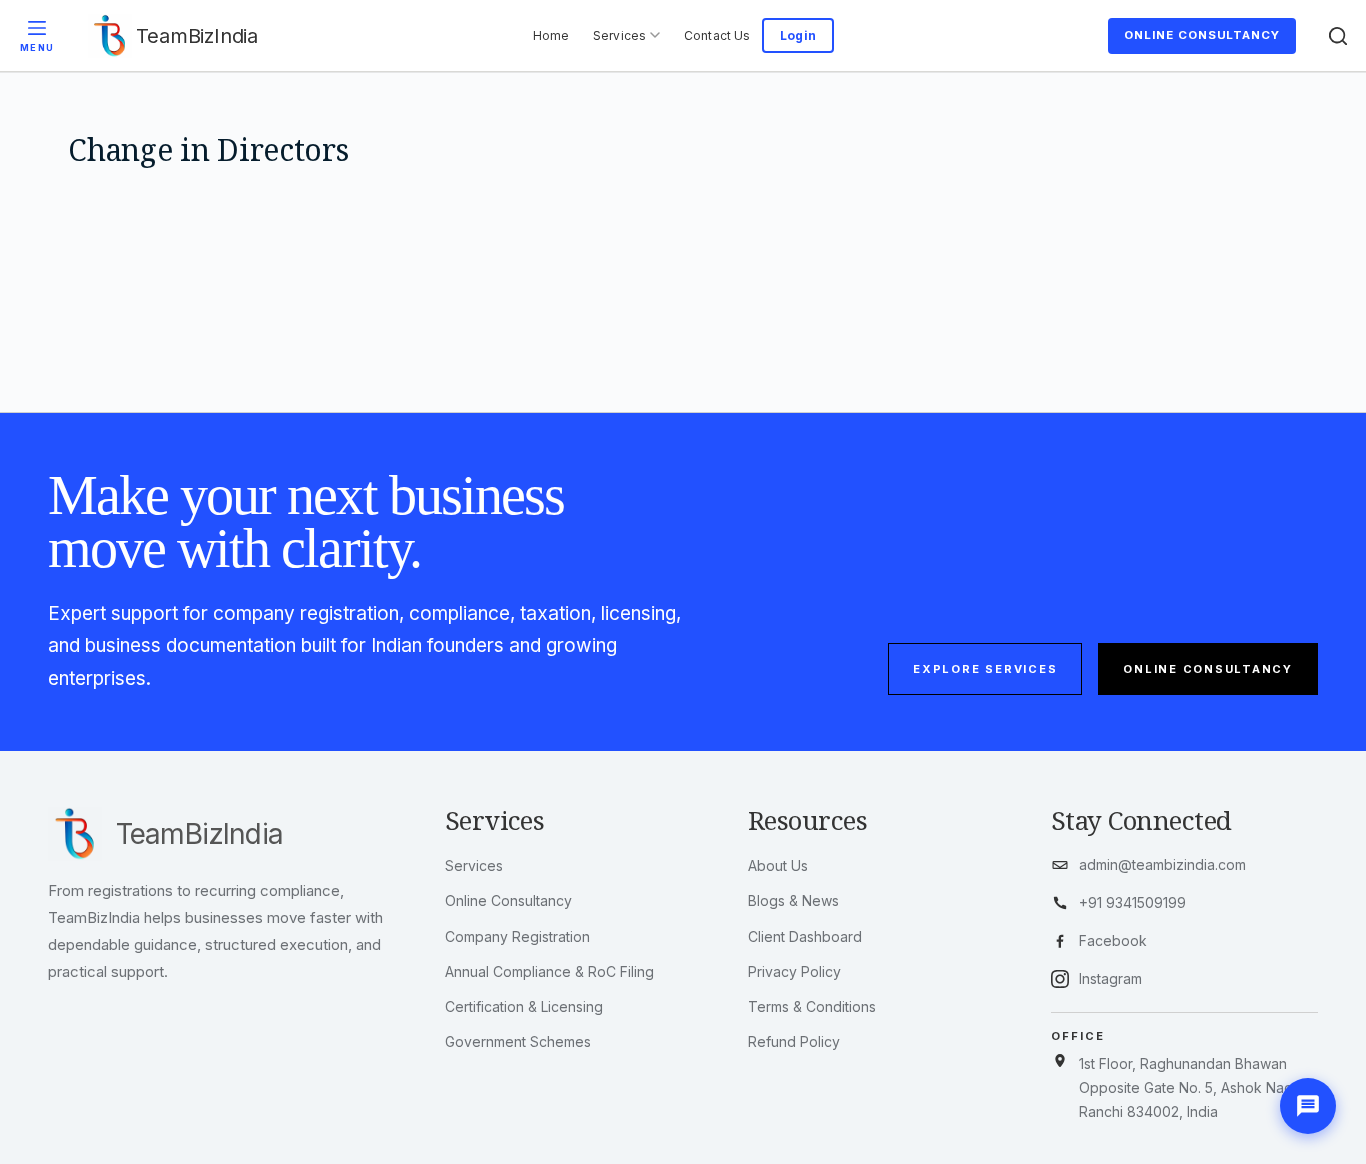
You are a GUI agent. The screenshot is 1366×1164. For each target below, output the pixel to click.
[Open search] (1338, 35)
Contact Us (717, 35)
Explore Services (985, 669)
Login (798, 35)
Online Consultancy (1202, 35)
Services (619, 35)
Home (551, 35)
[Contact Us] (1308, 1106)
